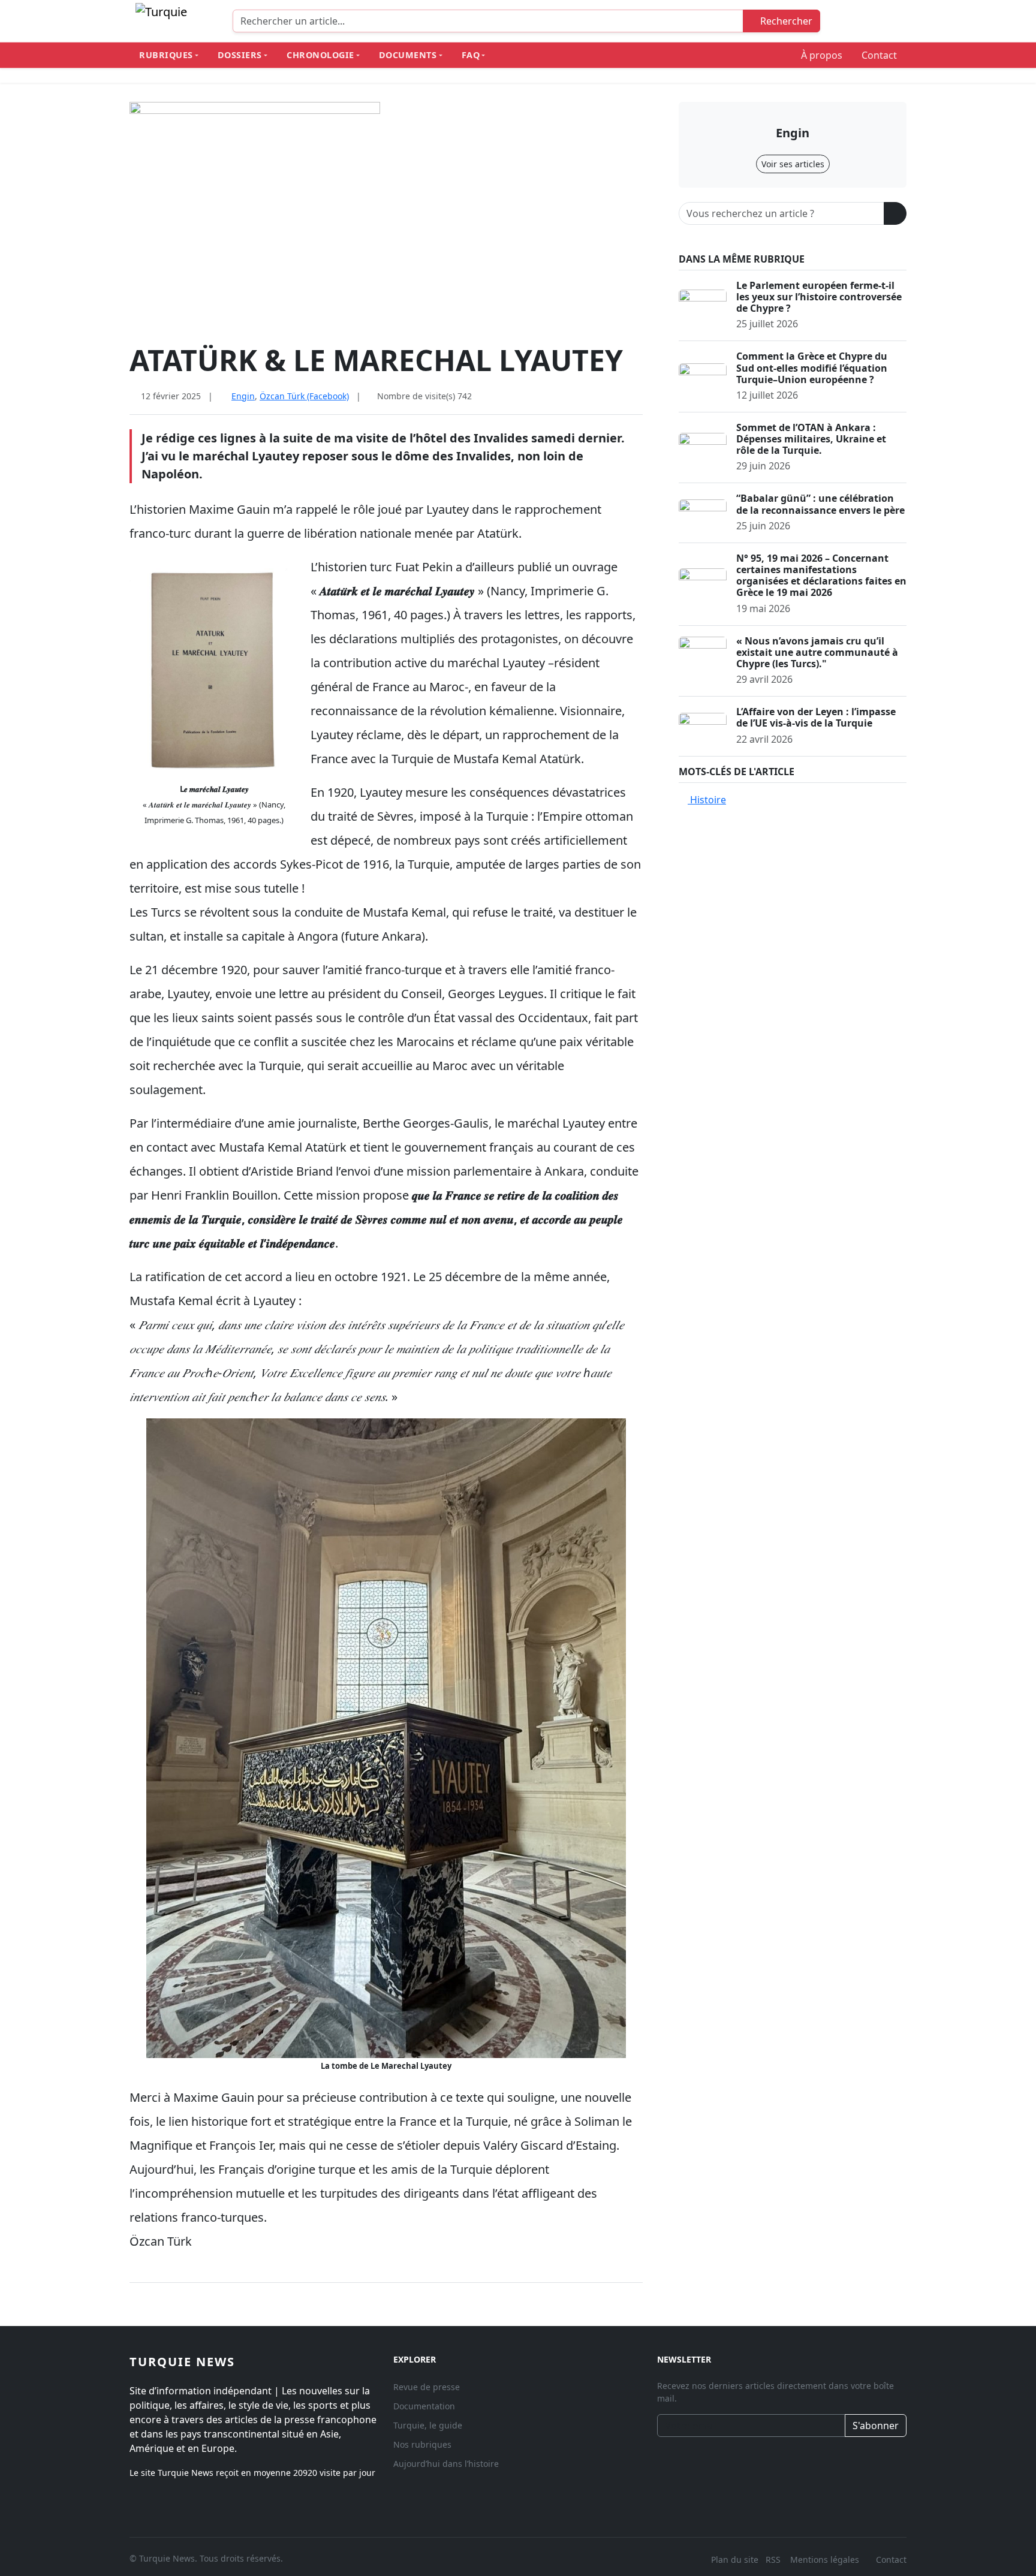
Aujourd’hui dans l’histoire (446, 2464)
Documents (408, 55)
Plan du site (735, 2560)
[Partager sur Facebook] (600, 396)
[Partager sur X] (619, 396)
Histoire (707, 800)
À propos (822, 55)
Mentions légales (825, 2560)
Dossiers (240, 55)
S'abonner (876, 2426)
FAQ (471, 55)
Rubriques (166, 55)
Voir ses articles (793, 164)
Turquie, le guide (428, 2425)
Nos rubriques (422, 2444)
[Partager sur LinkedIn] (638, 396)
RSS (774, 2560)
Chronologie (320, 55)
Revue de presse (427, 2387)
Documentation (424, 2406)
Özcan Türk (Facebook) (304, 396)
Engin (243, 396)
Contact (879, 55)
